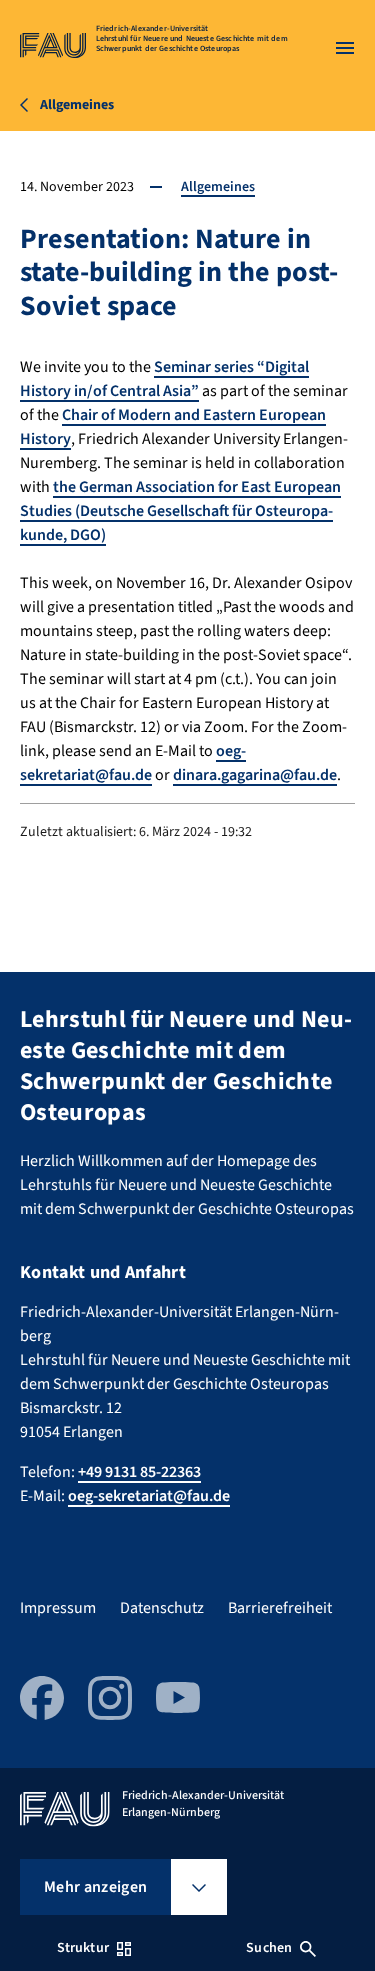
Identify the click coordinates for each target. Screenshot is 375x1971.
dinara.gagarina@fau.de (255, 775)
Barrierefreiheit (280, 1608)
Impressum (58, 1608)
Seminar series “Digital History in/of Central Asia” (164, 379)
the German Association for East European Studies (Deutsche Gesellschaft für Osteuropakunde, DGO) (180, 511)
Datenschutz (162, 1608)
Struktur (83, 1948)
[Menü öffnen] (345, 48)
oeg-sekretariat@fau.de (133, 763)
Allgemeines (218, 187)
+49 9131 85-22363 (139, 1472)
